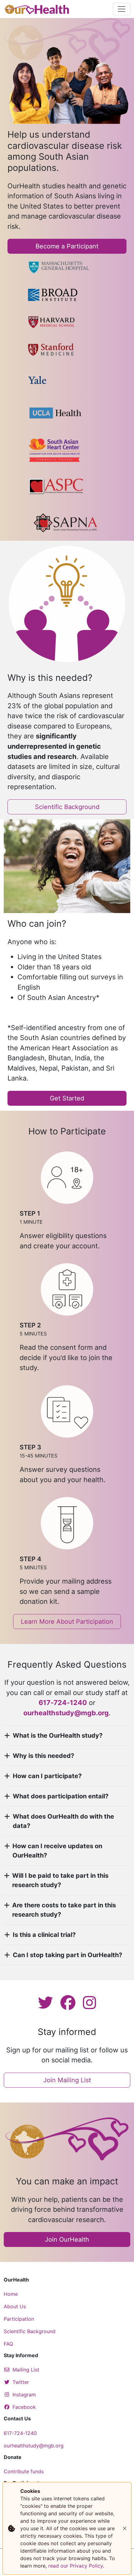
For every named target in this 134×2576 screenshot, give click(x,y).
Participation (19, 2319)
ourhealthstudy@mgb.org (66, 1713)
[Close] (125, 2528)
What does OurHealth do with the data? (63, 1821)
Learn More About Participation (67, 1622)
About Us (15, 2306)
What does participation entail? (61, 1796)
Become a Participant (67, 246)
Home (11, 2294)
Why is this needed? (43, 1756)
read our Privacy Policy (76, 2566)
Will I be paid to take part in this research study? (60, 1880)
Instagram (24, 2395)
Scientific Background (67, 807)
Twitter (21, 2382)
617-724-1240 (20, 2433)
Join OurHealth (67, 2239)
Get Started (67, 1098)
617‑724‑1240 (63, 1702)
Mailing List (26, 2370)
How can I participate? (47, 1776)
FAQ (8, 2344)
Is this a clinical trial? (44, 1935)
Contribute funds (24, 2471)
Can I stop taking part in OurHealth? (67, 1955)
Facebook (24, 2407)
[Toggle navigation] (122, 9)
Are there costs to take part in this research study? (64, 1910)
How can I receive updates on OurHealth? (57, 1851)
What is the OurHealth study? (58, 1735)
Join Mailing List (67, 2080)
